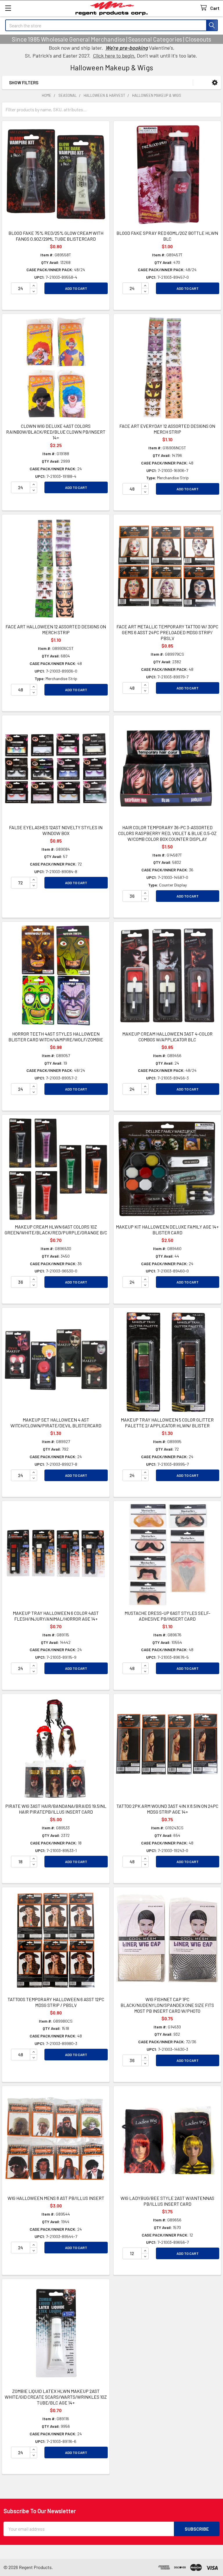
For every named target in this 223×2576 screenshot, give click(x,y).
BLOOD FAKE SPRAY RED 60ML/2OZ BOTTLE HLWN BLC (167, 236)
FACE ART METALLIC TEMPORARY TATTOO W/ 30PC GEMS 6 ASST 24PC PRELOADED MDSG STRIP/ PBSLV (167, 632)
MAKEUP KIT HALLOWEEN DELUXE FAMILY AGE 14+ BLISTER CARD (167, 1230)
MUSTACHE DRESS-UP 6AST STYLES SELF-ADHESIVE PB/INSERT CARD (167, 1616)
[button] (215, 83)
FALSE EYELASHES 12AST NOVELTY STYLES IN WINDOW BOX (56, 830)
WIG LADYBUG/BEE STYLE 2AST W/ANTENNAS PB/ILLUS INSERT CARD (167, 2201)
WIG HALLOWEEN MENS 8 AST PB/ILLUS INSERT (56, 2198)
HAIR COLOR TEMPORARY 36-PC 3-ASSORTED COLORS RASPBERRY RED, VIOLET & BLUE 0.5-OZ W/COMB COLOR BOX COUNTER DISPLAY (167, 833)
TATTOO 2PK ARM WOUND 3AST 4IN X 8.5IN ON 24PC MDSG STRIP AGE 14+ (167, 1809)
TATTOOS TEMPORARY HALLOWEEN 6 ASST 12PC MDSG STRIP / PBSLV (56, 2002)
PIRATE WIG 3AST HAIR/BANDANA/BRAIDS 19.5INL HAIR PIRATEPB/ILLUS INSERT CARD (56, 1809)
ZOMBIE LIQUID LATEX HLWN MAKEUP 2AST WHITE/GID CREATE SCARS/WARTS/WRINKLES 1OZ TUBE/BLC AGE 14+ (56, 2397)
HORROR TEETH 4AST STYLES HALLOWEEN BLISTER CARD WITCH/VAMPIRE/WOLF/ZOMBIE (56, 1037)
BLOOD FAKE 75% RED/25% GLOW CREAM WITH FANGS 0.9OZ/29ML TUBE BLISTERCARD (56, 236)
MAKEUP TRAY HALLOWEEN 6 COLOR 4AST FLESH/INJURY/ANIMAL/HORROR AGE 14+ (56, 1616)
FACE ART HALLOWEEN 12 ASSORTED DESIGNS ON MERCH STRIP (56, 629)
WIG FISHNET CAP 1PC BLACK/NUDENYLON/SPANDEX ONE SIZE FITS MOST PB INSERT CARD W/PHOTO (167, 2005)
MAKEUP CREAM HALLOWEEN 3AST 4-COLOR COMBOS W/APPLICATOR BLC (167, 1037)
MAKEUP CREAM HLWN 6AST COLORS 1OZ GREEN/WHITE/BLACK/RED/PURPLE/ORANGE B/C (56, 1230)
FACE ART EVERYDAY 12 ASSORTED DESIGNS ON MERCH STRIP (167, 429)
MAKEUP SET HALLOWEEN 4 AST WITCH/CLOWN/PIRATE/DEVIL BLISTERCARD (56, 1423)
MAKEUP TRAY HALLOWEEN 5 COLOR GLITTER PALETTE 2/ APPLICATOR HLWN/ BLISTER (167, 1423)
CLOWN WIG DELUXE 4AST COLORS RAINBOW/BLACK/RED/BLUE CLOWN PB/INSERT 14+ (56, 432)
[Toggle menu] (8, 8)
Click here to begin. (114, 56)
